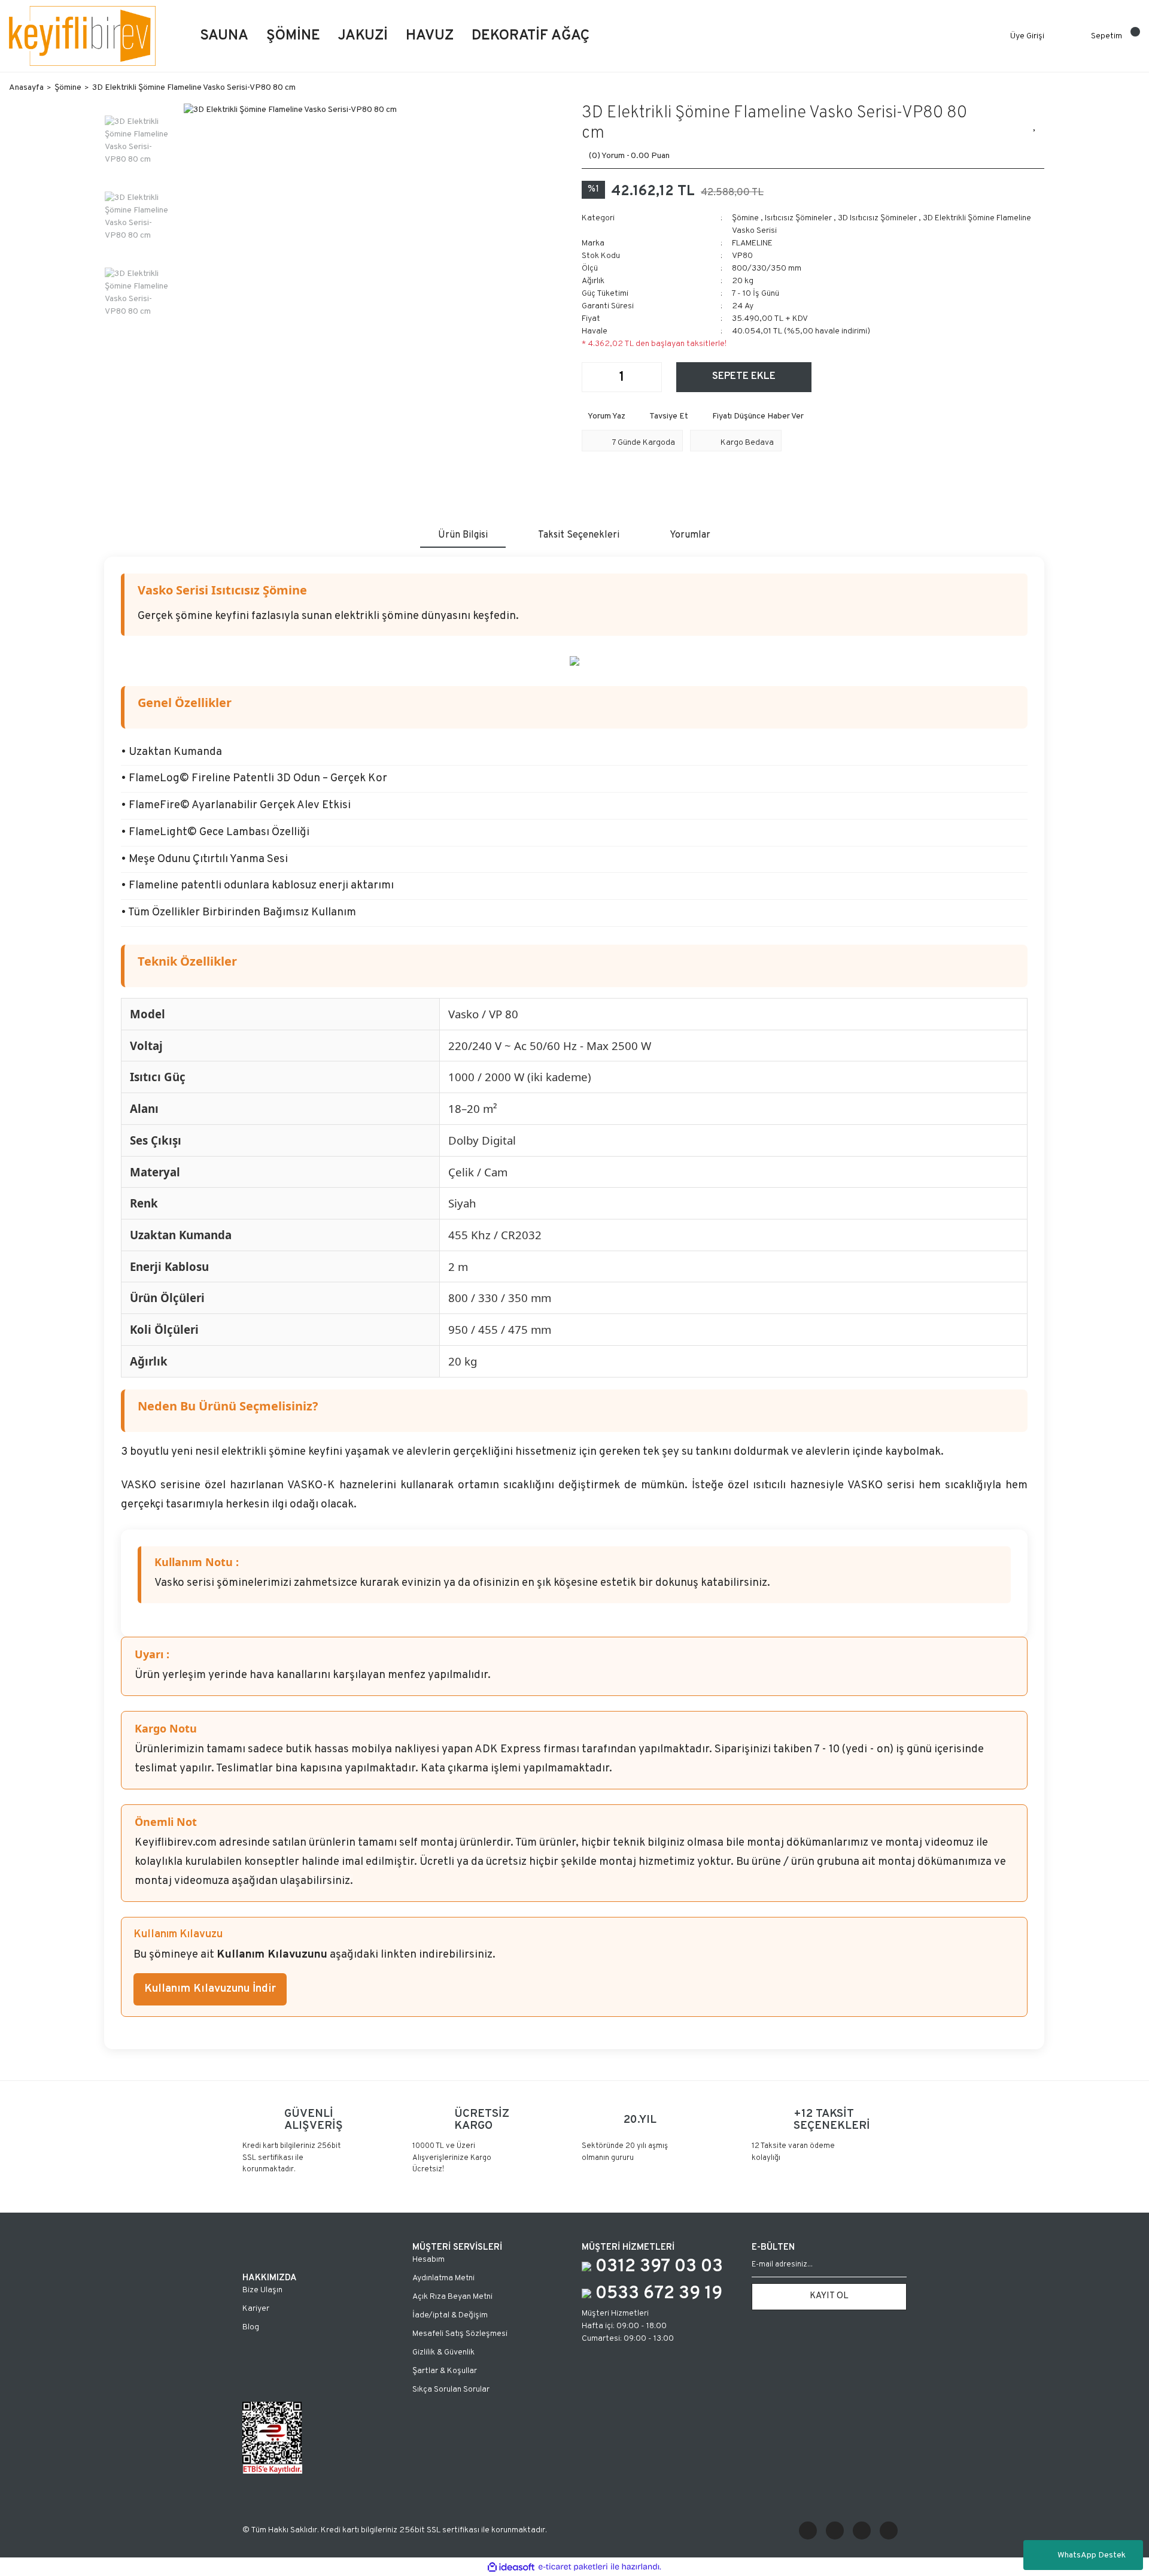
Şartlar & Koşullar (445, 2371)
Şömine (745, 218)
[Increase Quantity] (652, 377)
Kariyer (256, 2309)
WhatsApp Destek (1092, 2555)
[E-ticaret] (573, 2567)
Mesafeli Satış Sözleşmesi (460, 2334)
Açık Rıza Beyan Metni (452, 2297)
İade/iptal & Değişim (450, 2315)
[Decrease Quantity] (591, 377)
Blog (251, 2327)
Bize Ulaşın (262, 2290)
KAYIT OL (829, 2296)
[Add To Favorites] (1035, 124)
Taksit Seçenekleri (579, 535)
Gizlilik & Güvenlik (443, 2352)
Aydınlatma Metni (443, 2278)
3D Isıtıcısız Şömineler (877, 218)
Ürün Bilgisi (463, 535)
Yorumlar (690, 535)
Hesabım (428, 2260)
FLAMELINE (752, 243)
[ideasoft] (511, 2567)
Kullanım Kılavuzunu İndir (210, 1989)
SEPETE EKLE (744, 377)
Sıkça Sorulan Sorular (451, 2390)
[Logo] (82, 36)
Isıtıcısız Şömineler (798, 218)
